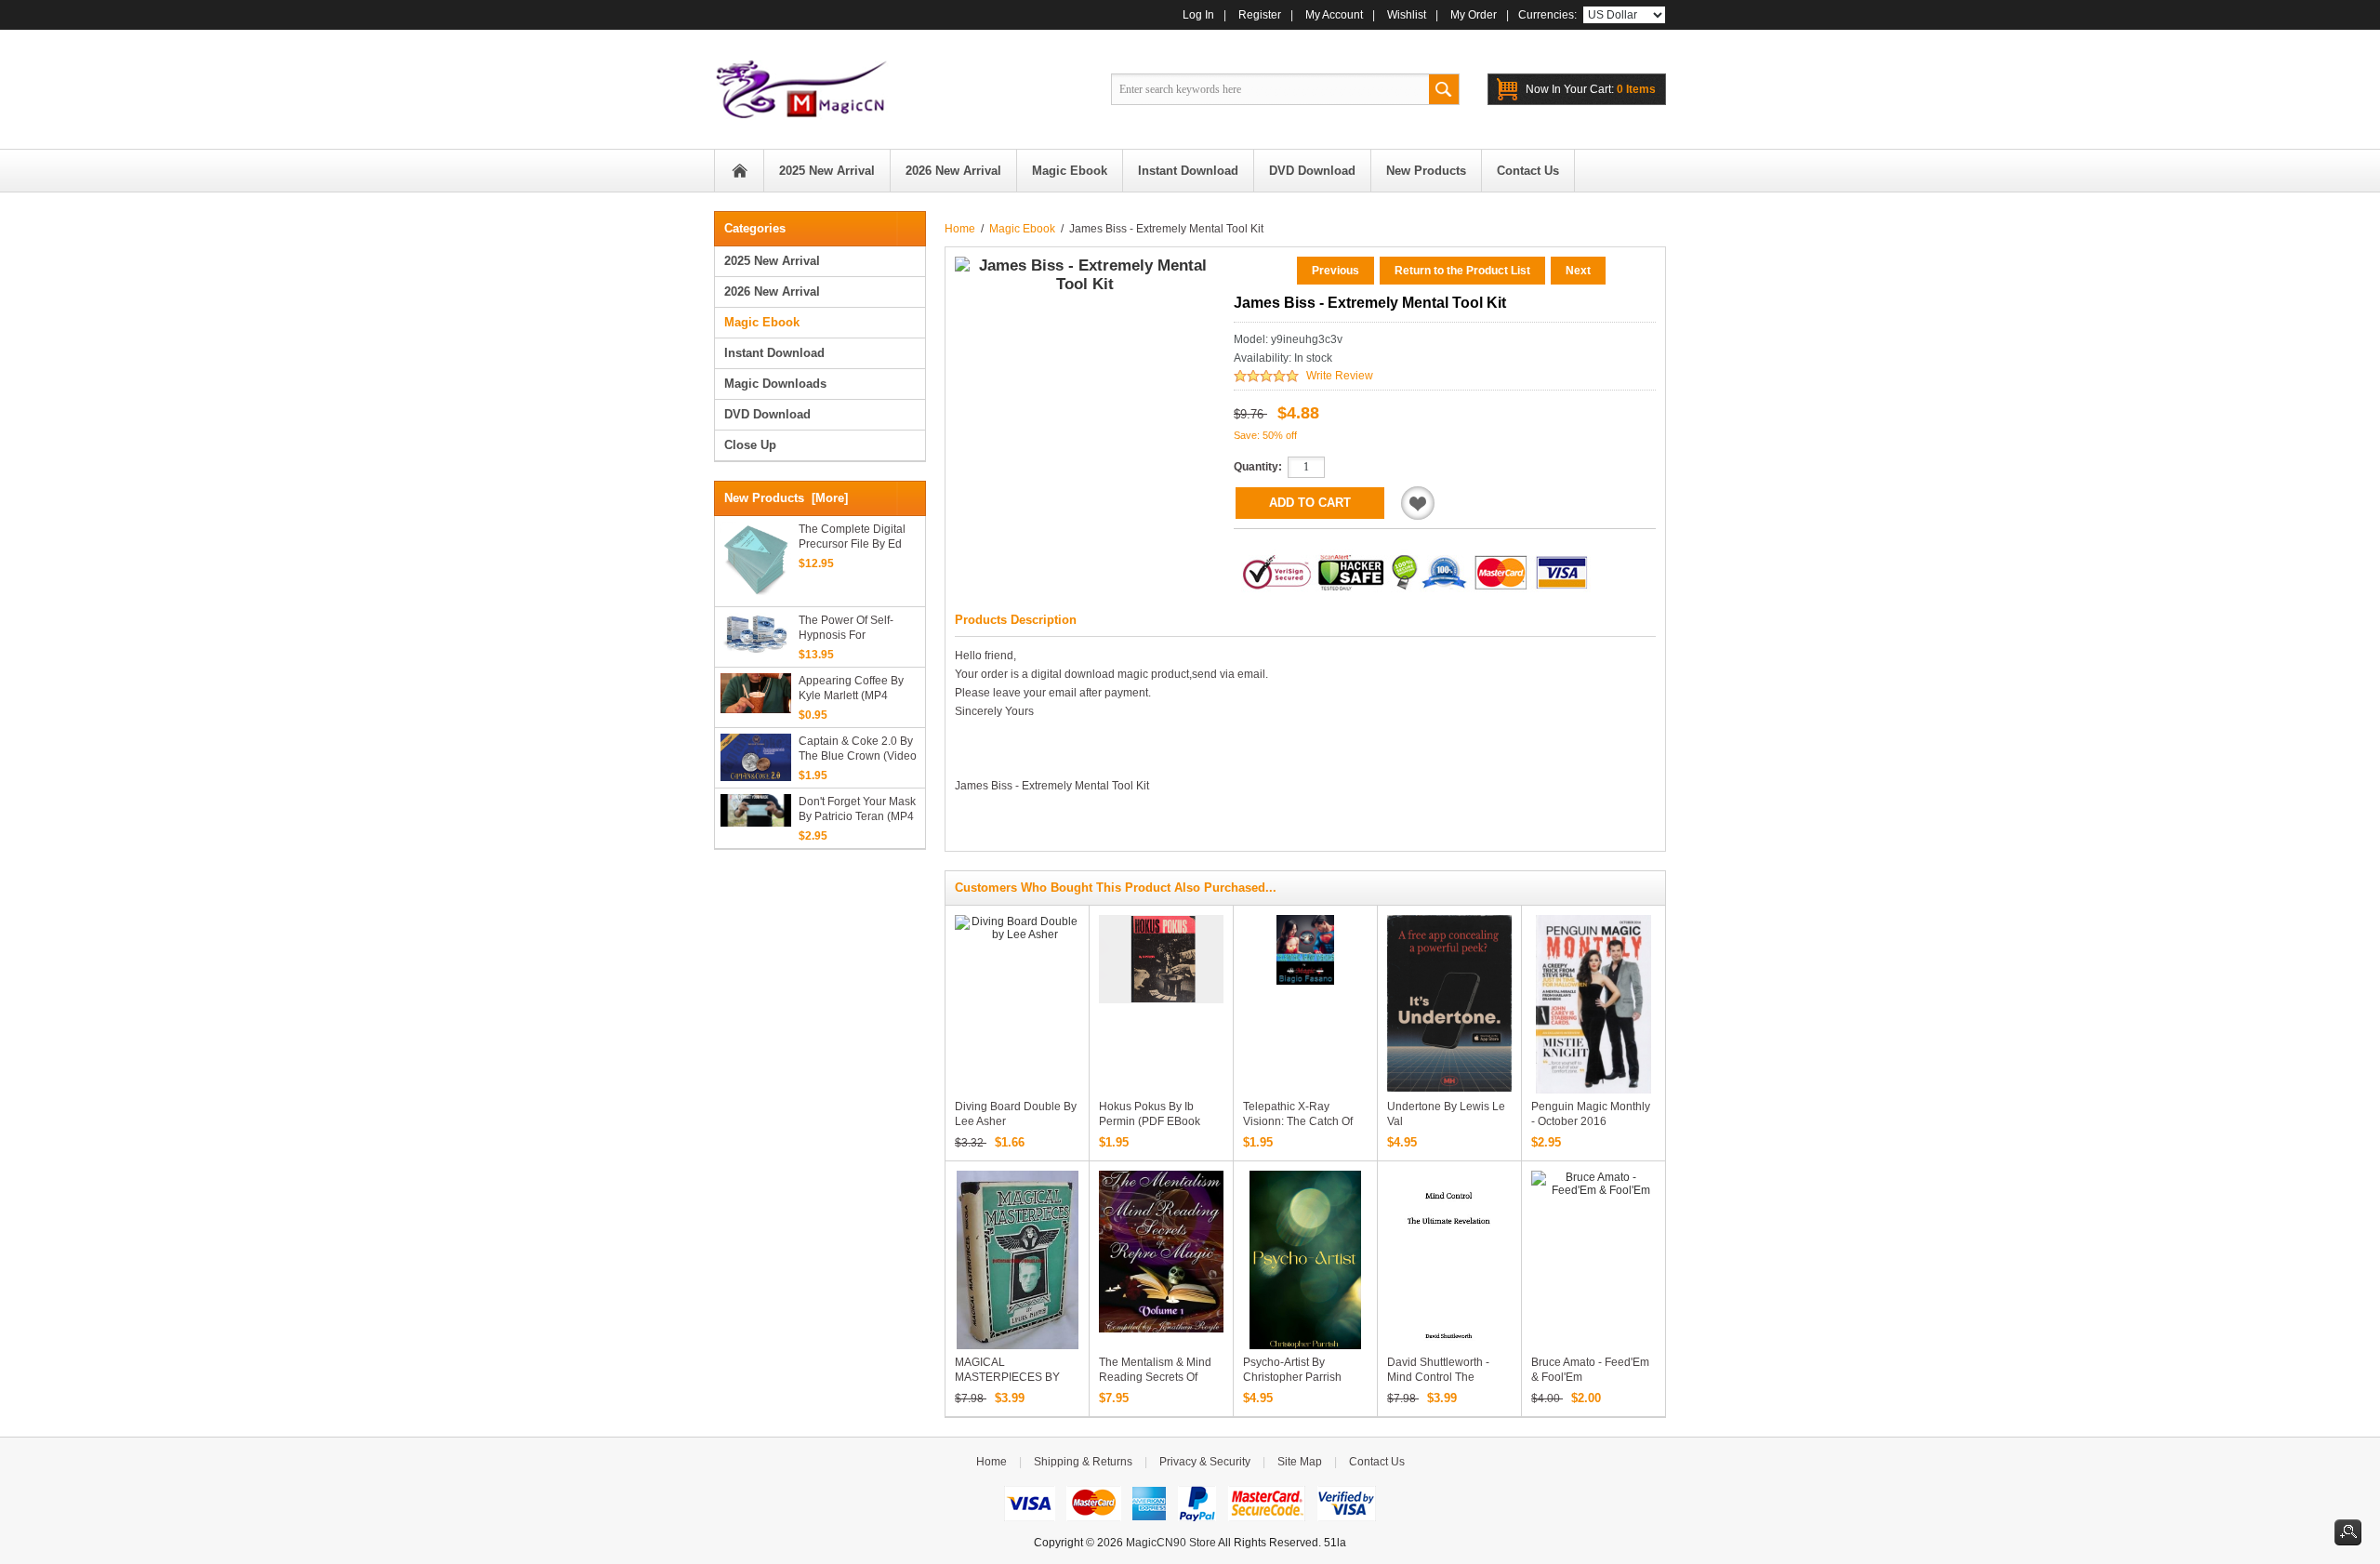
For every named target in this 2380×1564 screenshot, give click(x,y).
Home (739, 171)
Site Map (1300, 1462)
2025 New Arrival (772, 261)
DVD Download (767, 414)
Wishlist (1407, 15)
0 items (1591, 89)
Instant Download (774, 353)
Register (1260, 15)
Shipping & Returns (1083, 1462)
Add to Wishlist (1418, 503)
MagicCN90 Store (1171, 1543)
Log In (1198, 15)
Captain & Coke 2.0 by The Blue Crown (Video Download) (858, 749)
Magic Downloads (775, 384)
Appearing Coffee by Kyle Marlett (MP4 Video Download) (851, 689)
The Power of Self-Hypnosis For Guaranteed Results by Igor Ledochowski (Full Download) (857, 628)
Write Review (1340, 376)
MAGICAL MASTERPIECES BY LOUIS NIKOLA (1007, 1377)
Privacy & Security (1205, 1462)
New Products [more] (786, 498)
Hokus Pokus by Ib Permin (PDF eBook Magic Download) (1150, 1121)
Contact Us (1377, 1462)
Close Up (750, 445)
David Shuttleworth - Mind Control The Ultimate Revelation (1438, 1377)
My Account (1334, 15)
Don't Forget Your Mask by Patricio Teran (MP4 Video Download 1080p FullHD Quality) (859, 809)
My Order (1474, 15)
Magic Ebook (1022, 229)
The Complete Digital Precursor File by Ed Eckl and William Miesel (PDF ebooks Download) (859, 537)
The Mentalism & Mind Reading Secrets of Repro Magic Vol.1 (1155, 1377)
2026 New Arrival (772, 292)
